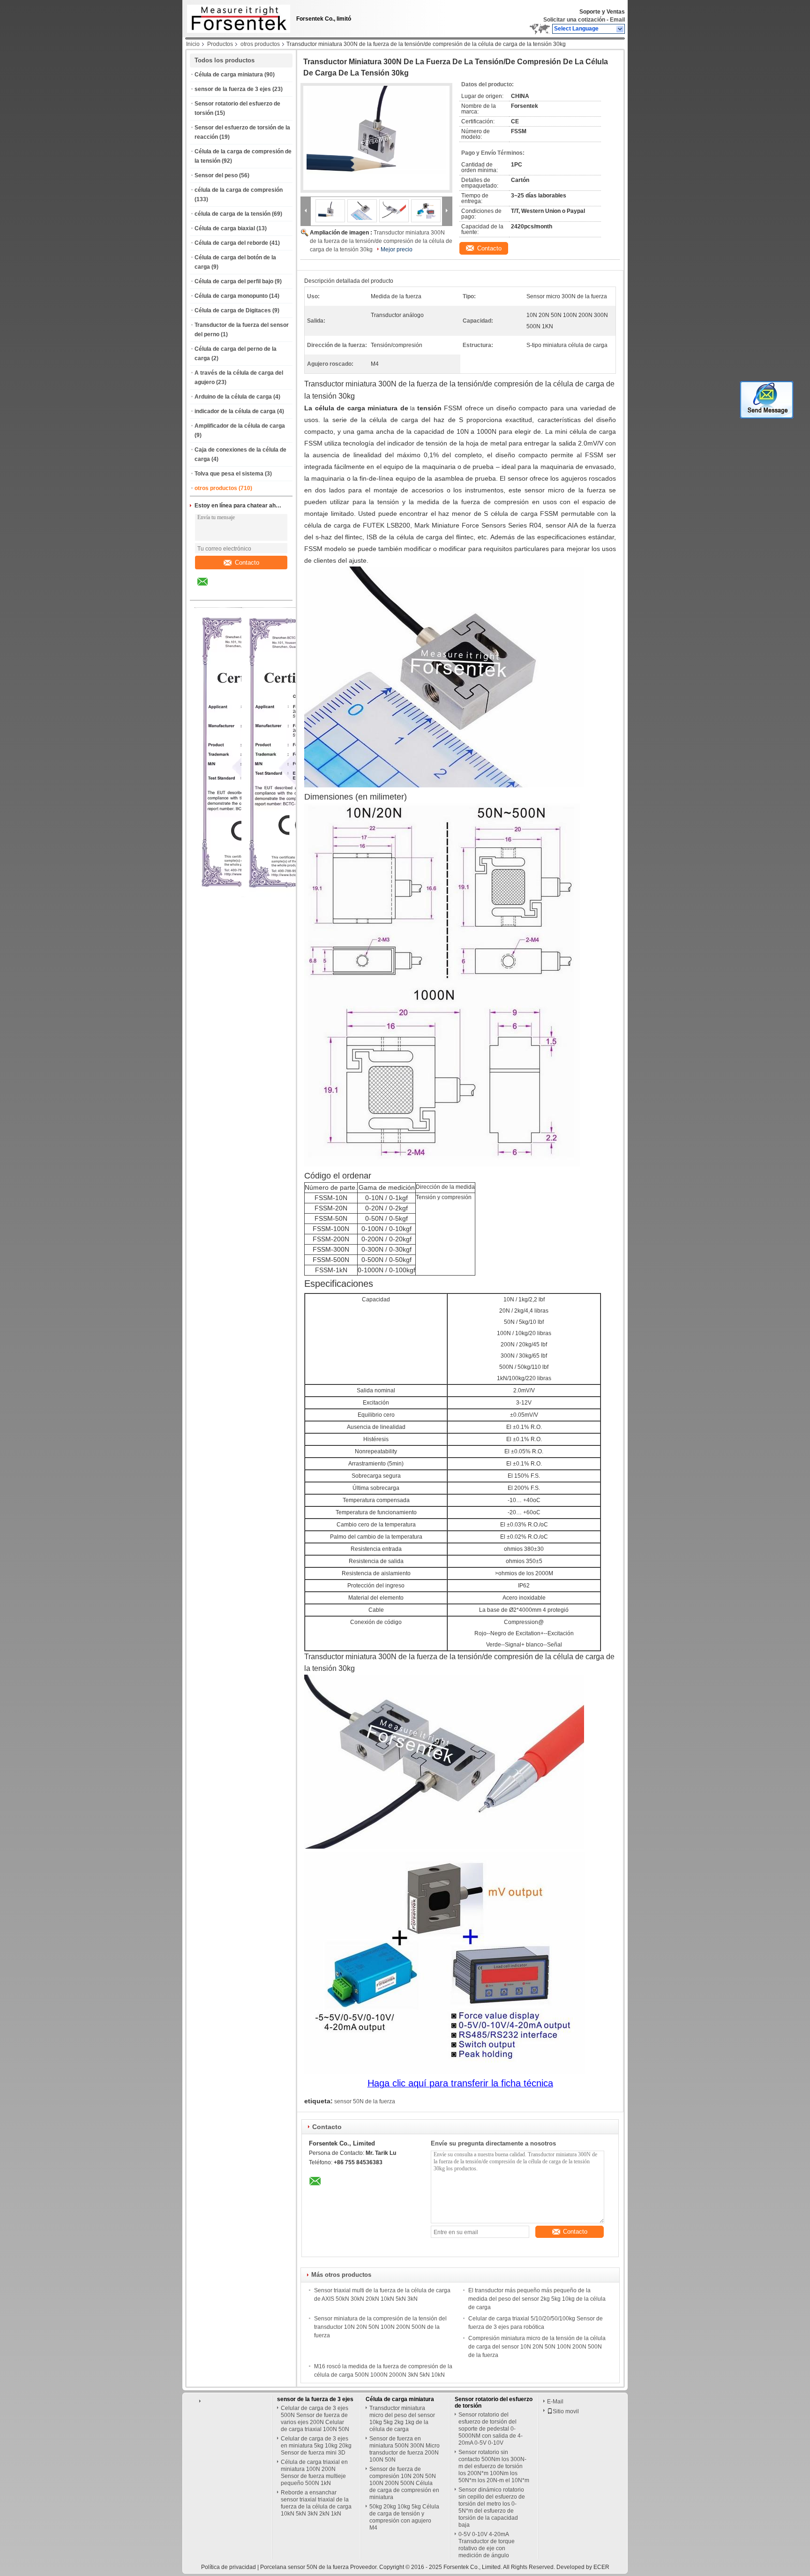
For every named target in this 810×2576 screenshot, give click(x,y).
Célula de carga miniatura (229, 75)
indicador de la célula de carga (235, 411)
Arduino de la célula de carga (233, 397)
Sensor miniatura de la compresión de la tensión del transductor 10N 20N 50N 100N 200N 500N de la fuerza (380, 2327)
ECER (601, 2567)
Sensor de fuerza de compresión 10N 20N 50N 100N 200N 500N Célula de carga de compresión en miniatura (404, 2483)
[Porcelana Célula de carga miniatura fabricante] (236, 16)
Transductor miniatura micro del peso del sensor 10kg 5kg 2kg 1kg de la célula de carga (402, 2419)
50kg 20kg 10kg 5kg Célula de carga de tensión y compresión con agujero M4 (404, 2517)
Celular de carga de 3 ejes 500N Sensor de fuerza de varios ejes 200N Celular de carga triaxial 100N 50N (315, 2419)
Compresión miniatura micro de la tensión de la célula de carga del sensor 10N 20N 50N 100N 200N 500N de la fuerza (537, 2347)
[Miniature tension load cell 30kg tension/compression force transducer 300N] (376, 138)
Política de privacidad (229, 2567)
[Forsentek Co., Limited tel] (228, 592)
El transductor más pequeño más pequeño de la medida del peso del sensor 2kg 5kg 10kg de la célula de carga (537, 2299)
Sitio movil (566, 2411)
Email (617, 20)
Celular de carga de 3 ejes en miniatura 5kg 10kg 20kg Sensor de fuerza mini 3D (316, 2446)
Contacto (247, 563)
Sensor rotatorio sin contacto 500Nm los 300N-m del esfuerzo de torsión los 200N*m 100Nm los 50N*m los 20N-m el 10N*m (494, 2466)
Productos (220, 44)
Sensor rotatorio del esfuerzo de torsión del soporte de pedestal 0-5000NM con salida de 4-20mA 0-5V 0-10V (491, 2429)
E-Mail (555, 2402)
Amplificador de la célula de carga (240, 426)
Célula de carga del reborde (231, 243)
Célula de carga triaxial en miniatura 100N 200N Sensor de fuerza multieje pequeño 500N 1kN (314, 2473)
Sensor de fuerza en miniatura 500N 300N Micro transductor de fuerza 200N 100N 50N (405, 2449)
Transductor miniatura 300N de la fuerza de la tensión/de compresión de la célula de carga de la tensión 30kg (381, 241)
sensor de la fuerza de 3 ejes (233, 89)
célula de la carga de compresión (239, 190)
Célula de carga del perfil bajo (234, 281)
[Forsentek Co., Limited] (620, 29)
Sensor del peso (216, 175)
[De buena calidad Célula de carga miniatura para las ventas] (297, 895)
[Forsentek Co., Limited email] (209, 589)
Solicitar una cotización (574, 20)
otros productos (260, 44)
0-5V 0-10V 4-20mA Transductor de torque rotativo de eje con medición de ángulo (487, 2545)
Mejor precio (397, 249)
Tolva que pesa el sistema (229, 474)
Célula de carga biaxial (225, 228)
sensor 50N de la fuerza (365, 2101)
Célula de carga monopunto (231, 296)
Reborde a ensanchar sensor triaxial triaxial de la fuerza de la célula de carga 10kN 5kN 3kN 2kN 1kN (316, 2503)
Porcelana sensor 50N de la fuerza (304, 2567)
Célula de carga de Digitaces (233, 310)
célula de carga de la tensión (232, 214)
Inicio (193, 44)
